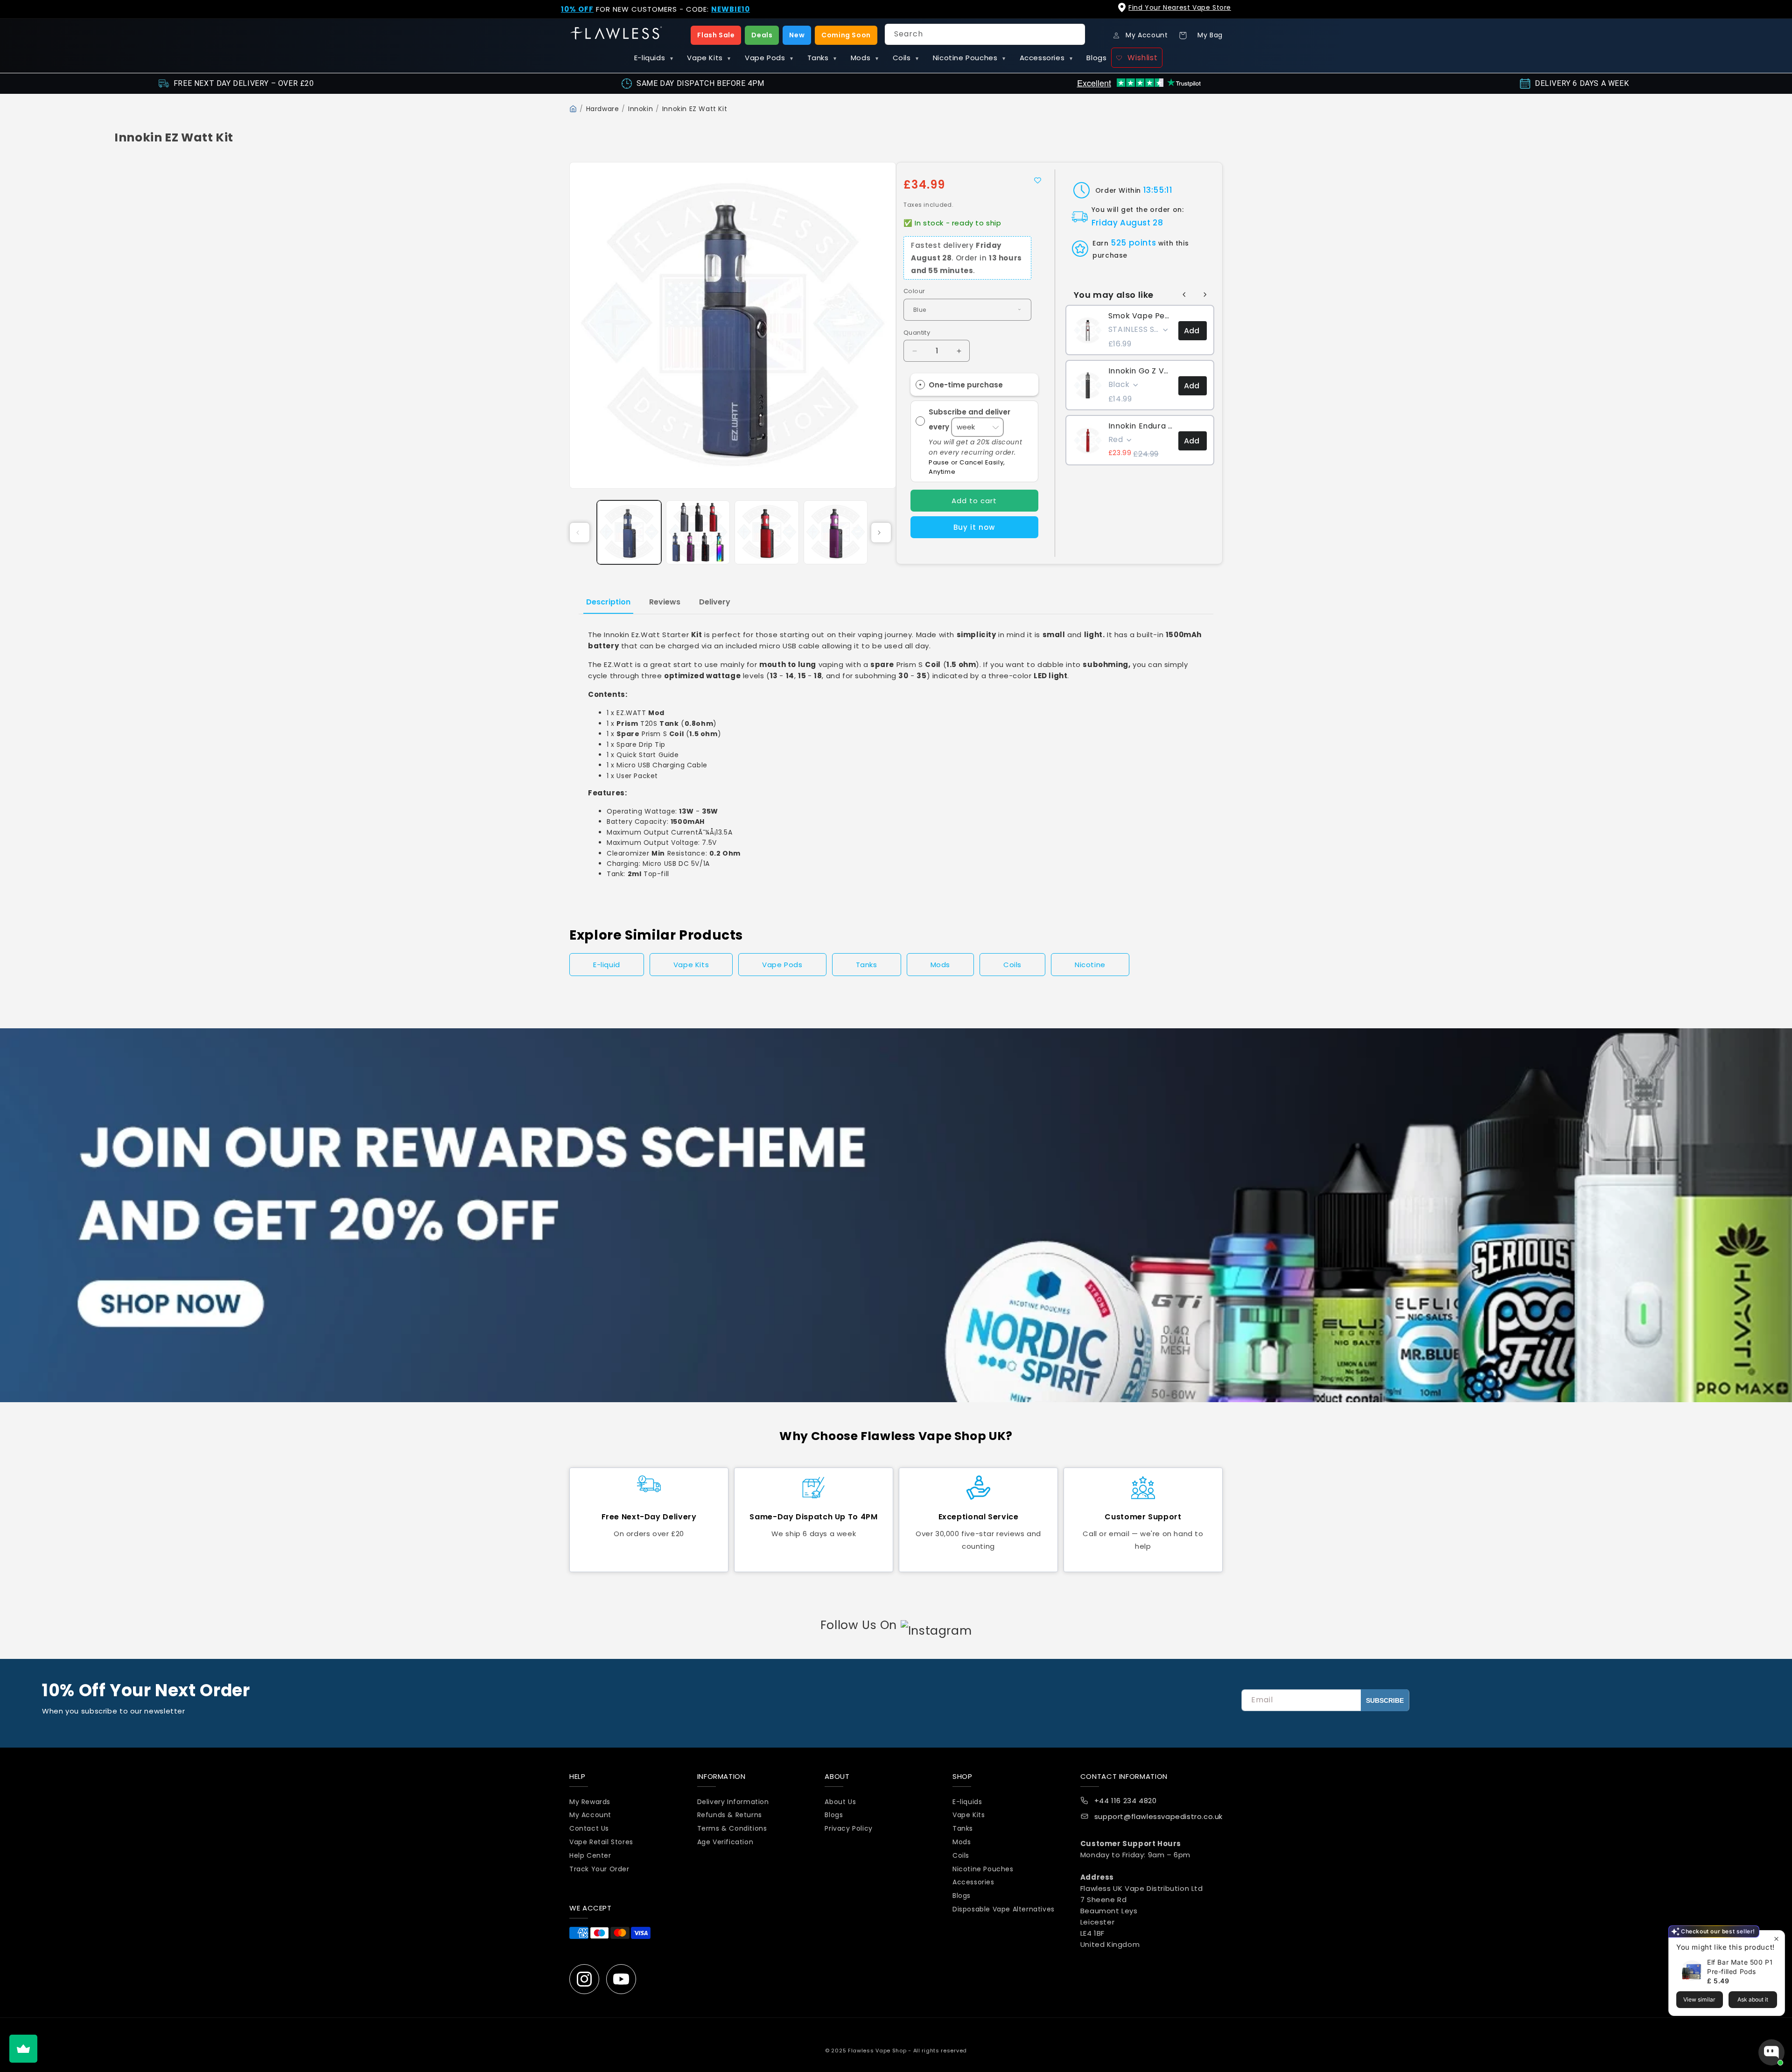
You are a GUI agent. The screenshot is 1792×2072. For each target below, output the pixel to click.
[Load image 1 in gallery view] (629, 533)
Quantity (917, 333)
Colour (914, 291)
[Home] (573, 109)
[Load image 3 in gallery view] (767, 533)
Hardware (603, 109)
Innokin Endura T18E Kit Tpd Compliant (1141, 426)
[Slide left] (580, 533)
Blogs (1096, 58)
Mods (865, 58)
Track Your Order (599, 1869)
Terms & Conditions (732, 1828)
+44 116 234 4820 (1126, 1801)
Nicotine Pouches (969, 58)
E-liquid (607, 965)
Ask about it (1753, 1999)
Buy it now (974, 527)
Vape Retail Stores (601, 1842)
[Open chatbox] (1771, 2052)
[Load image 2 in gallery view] (698, 533)
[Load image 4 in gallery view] (836, 533)
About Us (840, 1802)
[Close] (1777, 15)
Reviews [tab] (665, 602)
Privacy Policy (848, 1828)
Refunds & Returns (730, 1815)
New (797, 35)
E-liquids (654, 58)
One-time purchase (966, 385)
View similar (1699, 1999)
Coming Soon (846, 35)
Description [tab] (608, 602)
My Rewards (590, 1802)
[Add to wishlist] (1038, 180)
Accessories (1046, 58)
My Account (590, 1815)
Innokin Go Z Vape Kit (1141, 371)
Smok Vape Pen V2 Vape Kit (1141, 316)
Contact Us (589, 1828)
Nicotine (1090, 965)
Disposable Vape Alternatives (1004, 1909)
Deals (762, 35)
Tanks (822, 58)
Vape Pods (769, 58)
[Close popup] (1776, 1939)
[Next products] (1205, 295)
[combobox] (985, 34)
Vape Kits (709, 58)
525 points (1133, 243)
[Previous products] (1184, 295)
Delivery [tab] (715, 602)
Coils (906, 58)
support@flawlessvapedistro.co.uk (1158, 1816)
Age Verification (725, 1842)
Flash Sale (716, 35)
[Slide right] (881, 533)
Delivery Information (733, 1802)
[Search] (1075, 34)
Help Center (590, 1855)
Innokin (640, 109)
